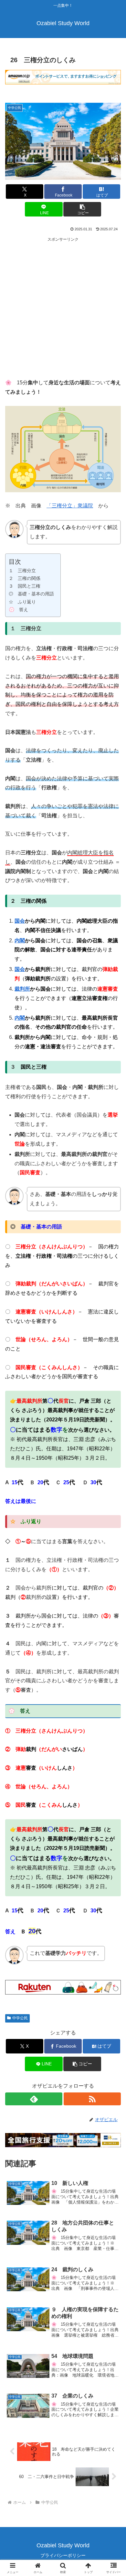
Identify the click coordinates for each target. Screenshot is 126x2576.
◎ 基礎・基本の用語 (31, 594)
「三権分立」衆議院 (70, 506)
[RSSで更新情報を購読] (92, 2099)
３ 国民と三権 (25, 586)
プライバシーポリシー (63, 2555)
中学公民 (20, 2018)
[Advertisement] (63, 306)
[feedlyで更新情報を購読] (34, 2099)
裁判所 (22, 989)
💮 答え (18, 610)
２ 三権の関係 (25, 578)
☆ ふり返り (22, 602)
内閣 (20, 941)
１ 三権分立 (22, 571)
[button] (82, 209)
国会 (20, 921)
